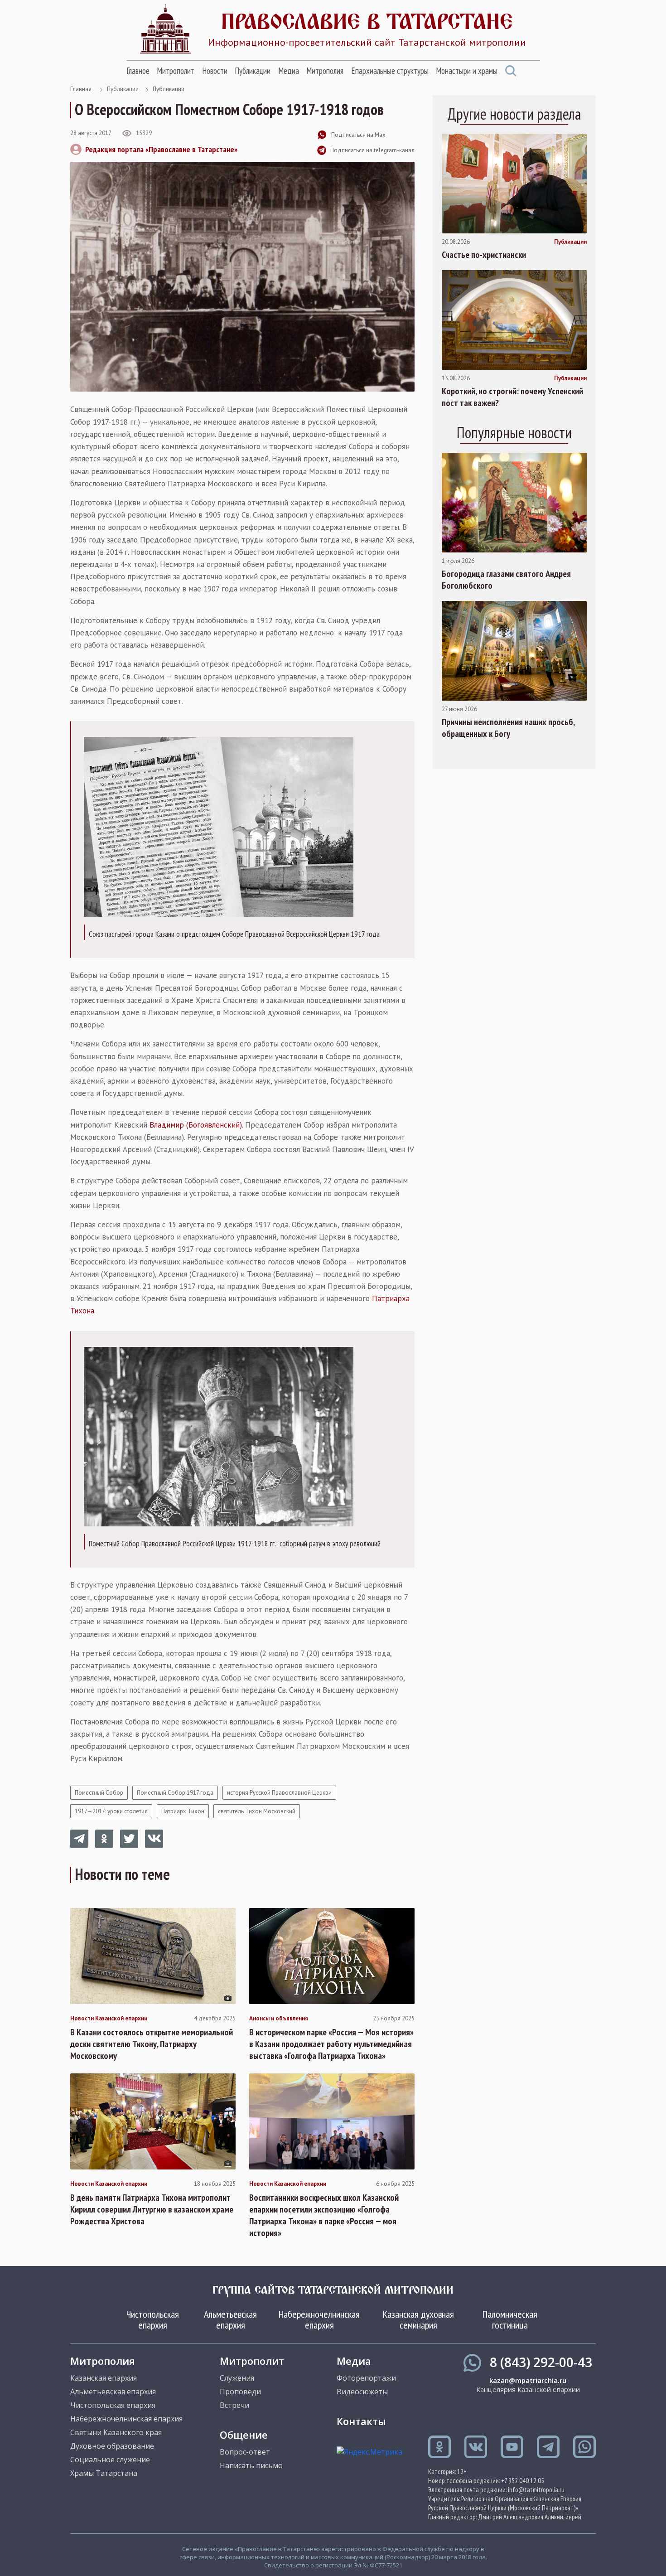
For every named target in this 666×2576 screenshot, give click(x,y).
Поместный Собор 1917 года (175, 1793)
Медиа (289, 71)
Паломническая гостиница (510, 2319)
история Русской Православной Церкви (279, 1793)
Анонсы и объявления (279, 2019)
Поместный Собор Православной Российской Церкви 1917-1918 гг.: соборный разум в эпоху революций (235, 1544)
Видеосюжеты (362, 2392)
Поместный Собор (99, 1793)
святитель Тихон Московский (257, 1811)
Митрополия (325, 71)
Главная (81, 89)
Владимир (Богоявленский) (196, 1125)
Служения (237, 2378)
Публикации (253, 71)
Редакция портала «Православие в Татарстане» (161, 149)
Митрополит (176, 71)
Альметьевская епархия (230, 2319)
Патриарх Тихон (183, 1811)
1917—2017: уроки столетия (111, 1811)
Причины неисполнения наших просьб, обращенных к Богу (508, 728)
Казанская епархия (104, 2378)
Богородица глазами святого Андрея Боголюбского (506, 580)
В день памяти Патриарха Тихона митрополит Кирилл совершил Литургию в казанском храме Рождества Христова (152, 2209)
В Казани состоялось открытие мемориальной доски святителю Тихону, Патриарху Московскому (152, 2044)
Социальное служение (110, 2460)
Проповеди (240, 2392)
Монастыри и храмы (467, 71)
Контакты (361, 2421)
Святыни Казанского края (116, 2432)
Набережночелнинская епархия (319, 2319)
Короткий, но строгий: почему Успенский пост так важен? (512, 397)
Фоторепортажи (366, 2378)
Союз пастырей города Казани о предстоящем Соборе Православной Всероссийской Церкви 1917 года (234, 934)
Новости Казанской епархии (109, 2019)
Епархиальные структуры (390, 71)
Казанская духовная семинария (418, 2319)
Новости (215, 71)
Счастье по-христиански (484, 255)
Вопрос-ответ (245, 2452)
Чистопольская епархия (153, 2319)
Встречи (234, 2405)
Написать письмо (251, 2465)
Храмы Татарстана (104, 2473)
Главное (138, 71)
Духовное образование (112, 2446)
